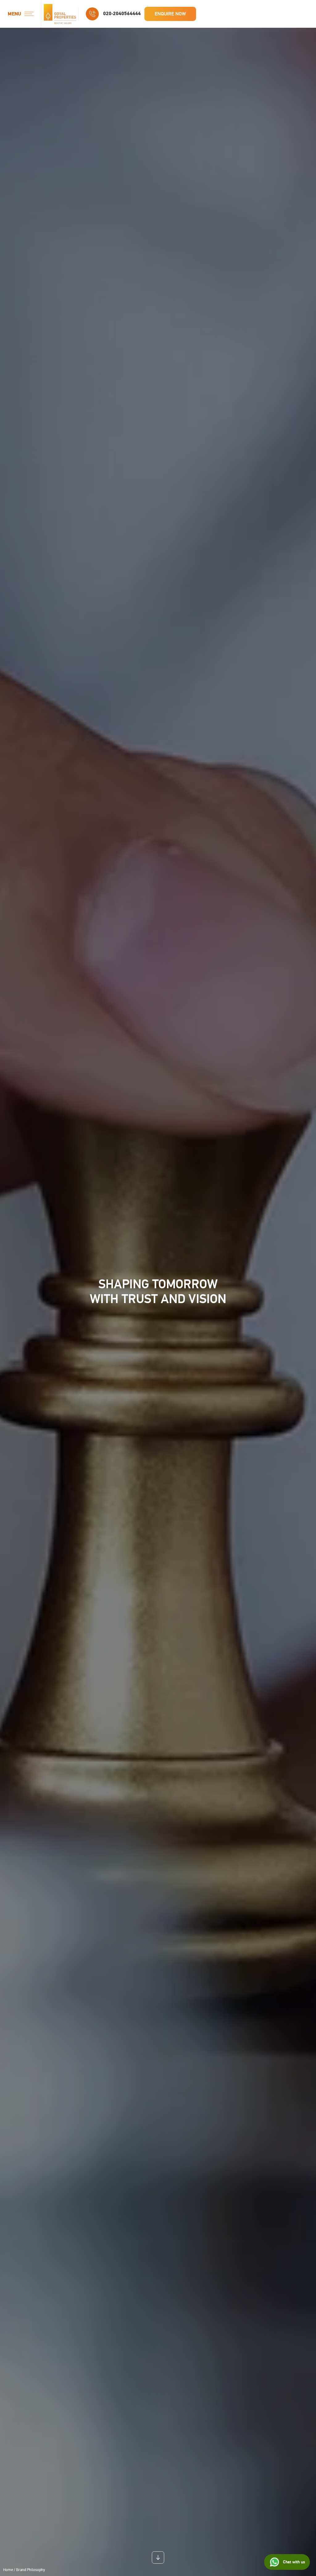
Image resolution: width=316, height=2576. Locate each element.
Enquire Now (170, 14)
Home (8, 2570)
